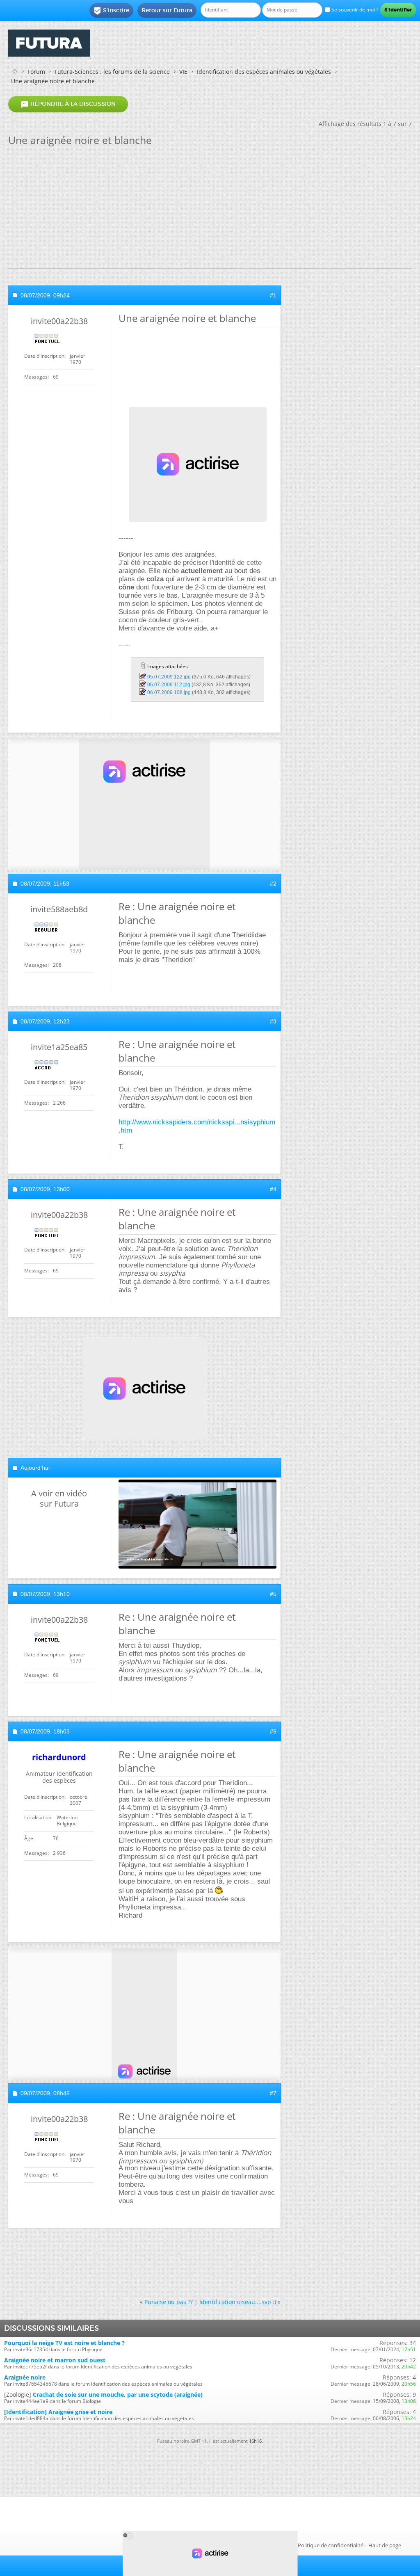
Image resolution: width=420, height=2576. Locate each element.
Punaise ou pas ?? (169, 2302)
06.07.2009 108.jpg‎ (169, 692)
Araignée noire (25, 2377)
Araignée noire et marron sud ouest (55, 2360)
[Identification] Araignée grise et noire (58, 2412)
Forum (36, 72)
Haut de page (385, 2545)
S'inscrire (111, 11)
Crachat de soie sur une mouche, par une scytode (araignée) (118, 2394)
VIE (183, 72)
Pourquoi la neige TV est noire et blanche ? (64, 2343)
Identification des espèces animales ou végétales (264, 72)
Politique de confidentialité (331, 2545)
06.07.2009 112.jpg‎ (169, 685)
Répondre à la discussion (68, 104)
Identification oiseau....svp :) (238, 2302)
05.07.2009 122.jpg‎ (169, 677)
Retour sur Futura (167, 10)
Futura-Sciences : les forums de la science (112, 72)
